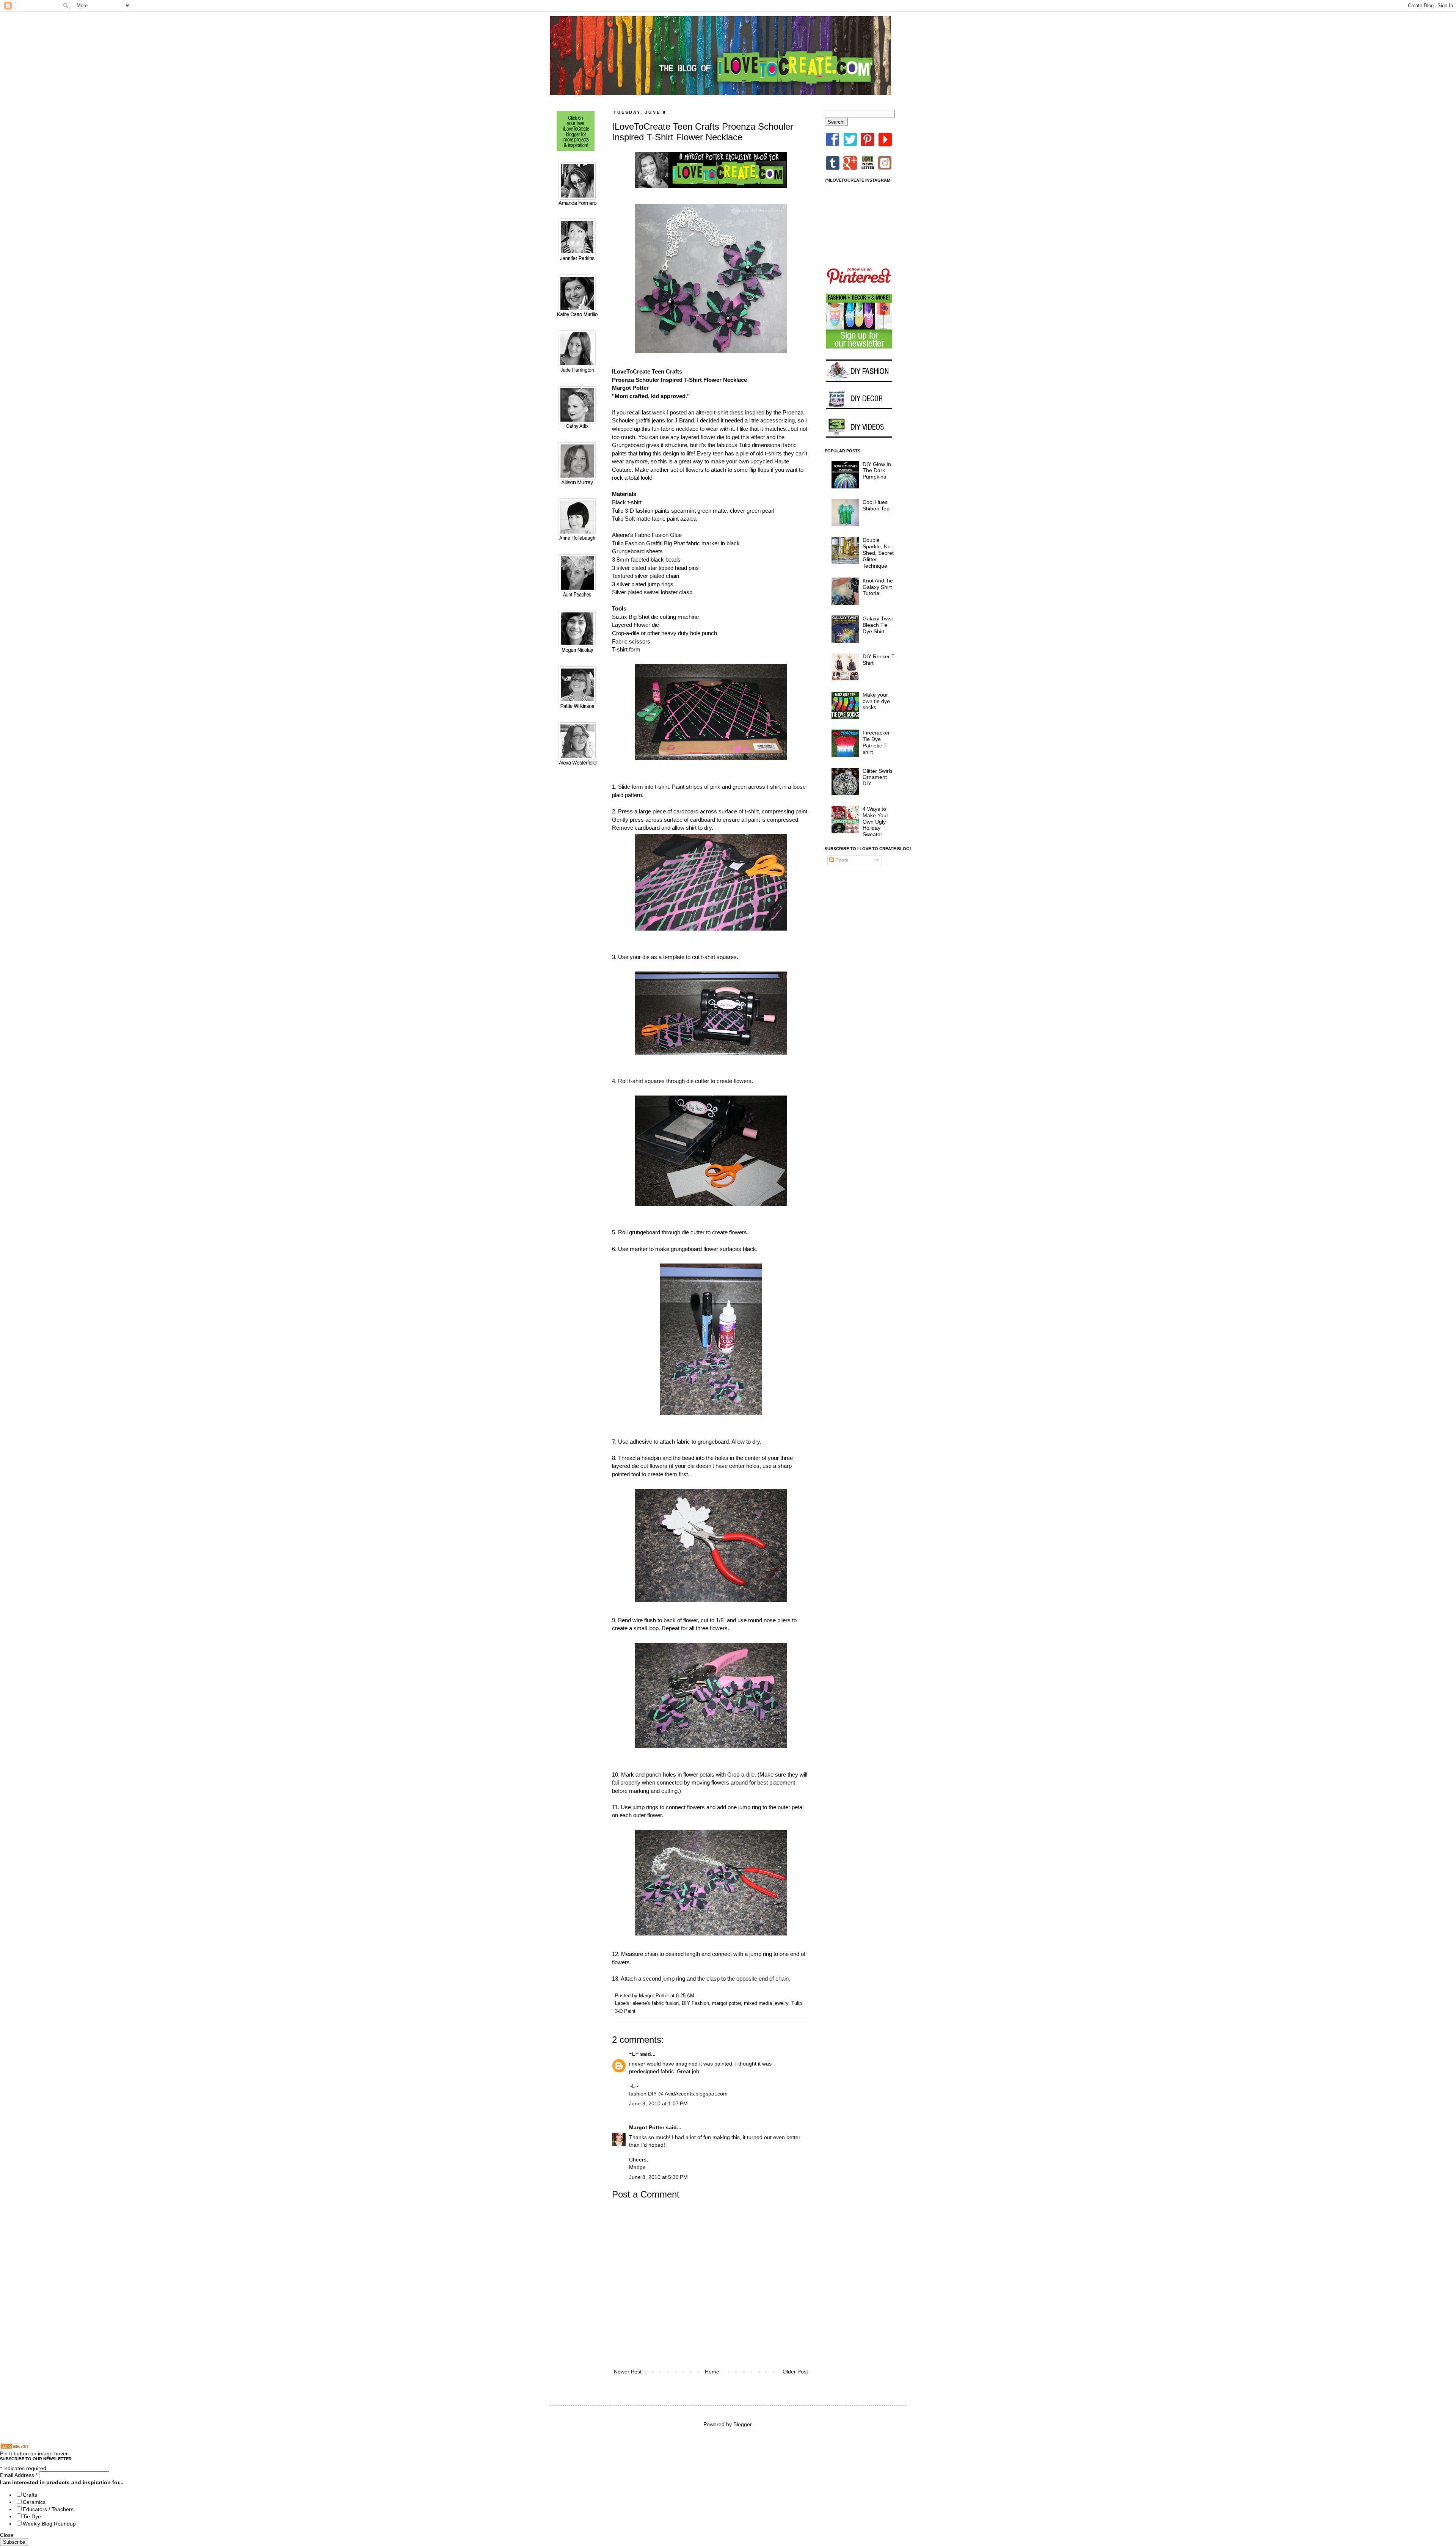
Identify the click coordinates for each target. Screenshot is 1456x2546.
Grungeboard (628, 551)
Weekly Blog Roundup (49, 2524)
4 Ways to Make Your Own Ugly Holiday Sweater (875, 822)
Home (712, 2372)
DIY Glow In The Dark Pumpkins (877, 471)
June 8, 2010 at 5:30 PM (658, 2177)
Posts (841, 860)
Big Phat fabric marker (692, 543)
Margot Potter (647, 2127)
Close (7, 2535)
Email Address (19, 2475)
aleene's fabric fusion (656, 2003)
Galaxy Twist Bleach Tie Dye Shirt (878, 625)
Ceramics (34, 2502)
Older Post (795, 2372)
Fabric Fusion (652, 535)
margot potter (726, 2003)
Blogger (742, 2424)
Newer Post (628, 2372)
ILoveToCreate (631, 371)
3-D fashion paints (647, 511)
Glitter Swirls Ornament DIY (878, 777)
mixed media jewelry (766, 2003)
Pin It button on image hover (34, 2453)
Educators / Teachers (48, 2509)
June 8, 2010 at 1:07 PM (658, 2103)
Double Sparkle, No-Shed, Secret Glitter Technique (878, 553)
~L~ (634, 2054)
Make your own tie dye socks (876, 701)
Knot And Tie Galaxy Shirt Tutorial (878, 587)
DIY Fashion (695, 2003)
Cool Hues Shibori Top (876, 505)
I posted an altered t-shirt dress (705, 412)
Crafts (30, 2495)
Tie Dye (32, 2516)
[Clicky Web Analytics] (15, 2447)
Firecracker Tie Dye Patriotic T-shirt (876, 742)
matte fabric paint (657, 519)
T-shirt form (626, 649)
